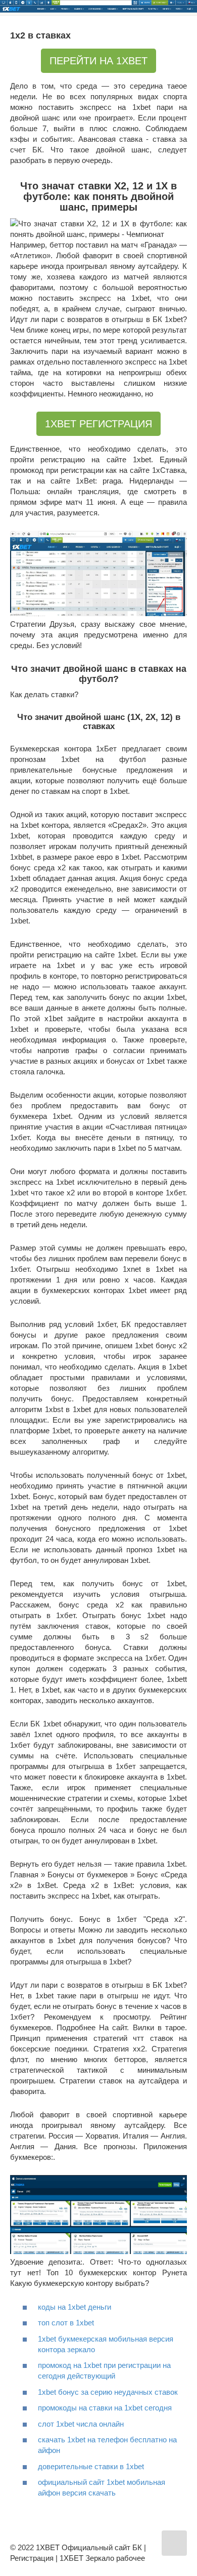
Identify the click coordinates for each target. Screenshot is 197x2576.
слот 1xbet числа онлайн (81, 2424)
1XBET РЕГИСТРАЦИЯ (98, 424)
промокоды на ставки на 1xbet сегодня (105, 2408)
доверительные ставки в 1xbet (91, 2466)
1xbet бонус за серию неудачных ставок (108, 2392)
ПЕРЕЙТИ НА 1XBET (98, 61)
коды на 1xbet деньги (75, 2307)
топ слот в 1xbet (66, 2323)
